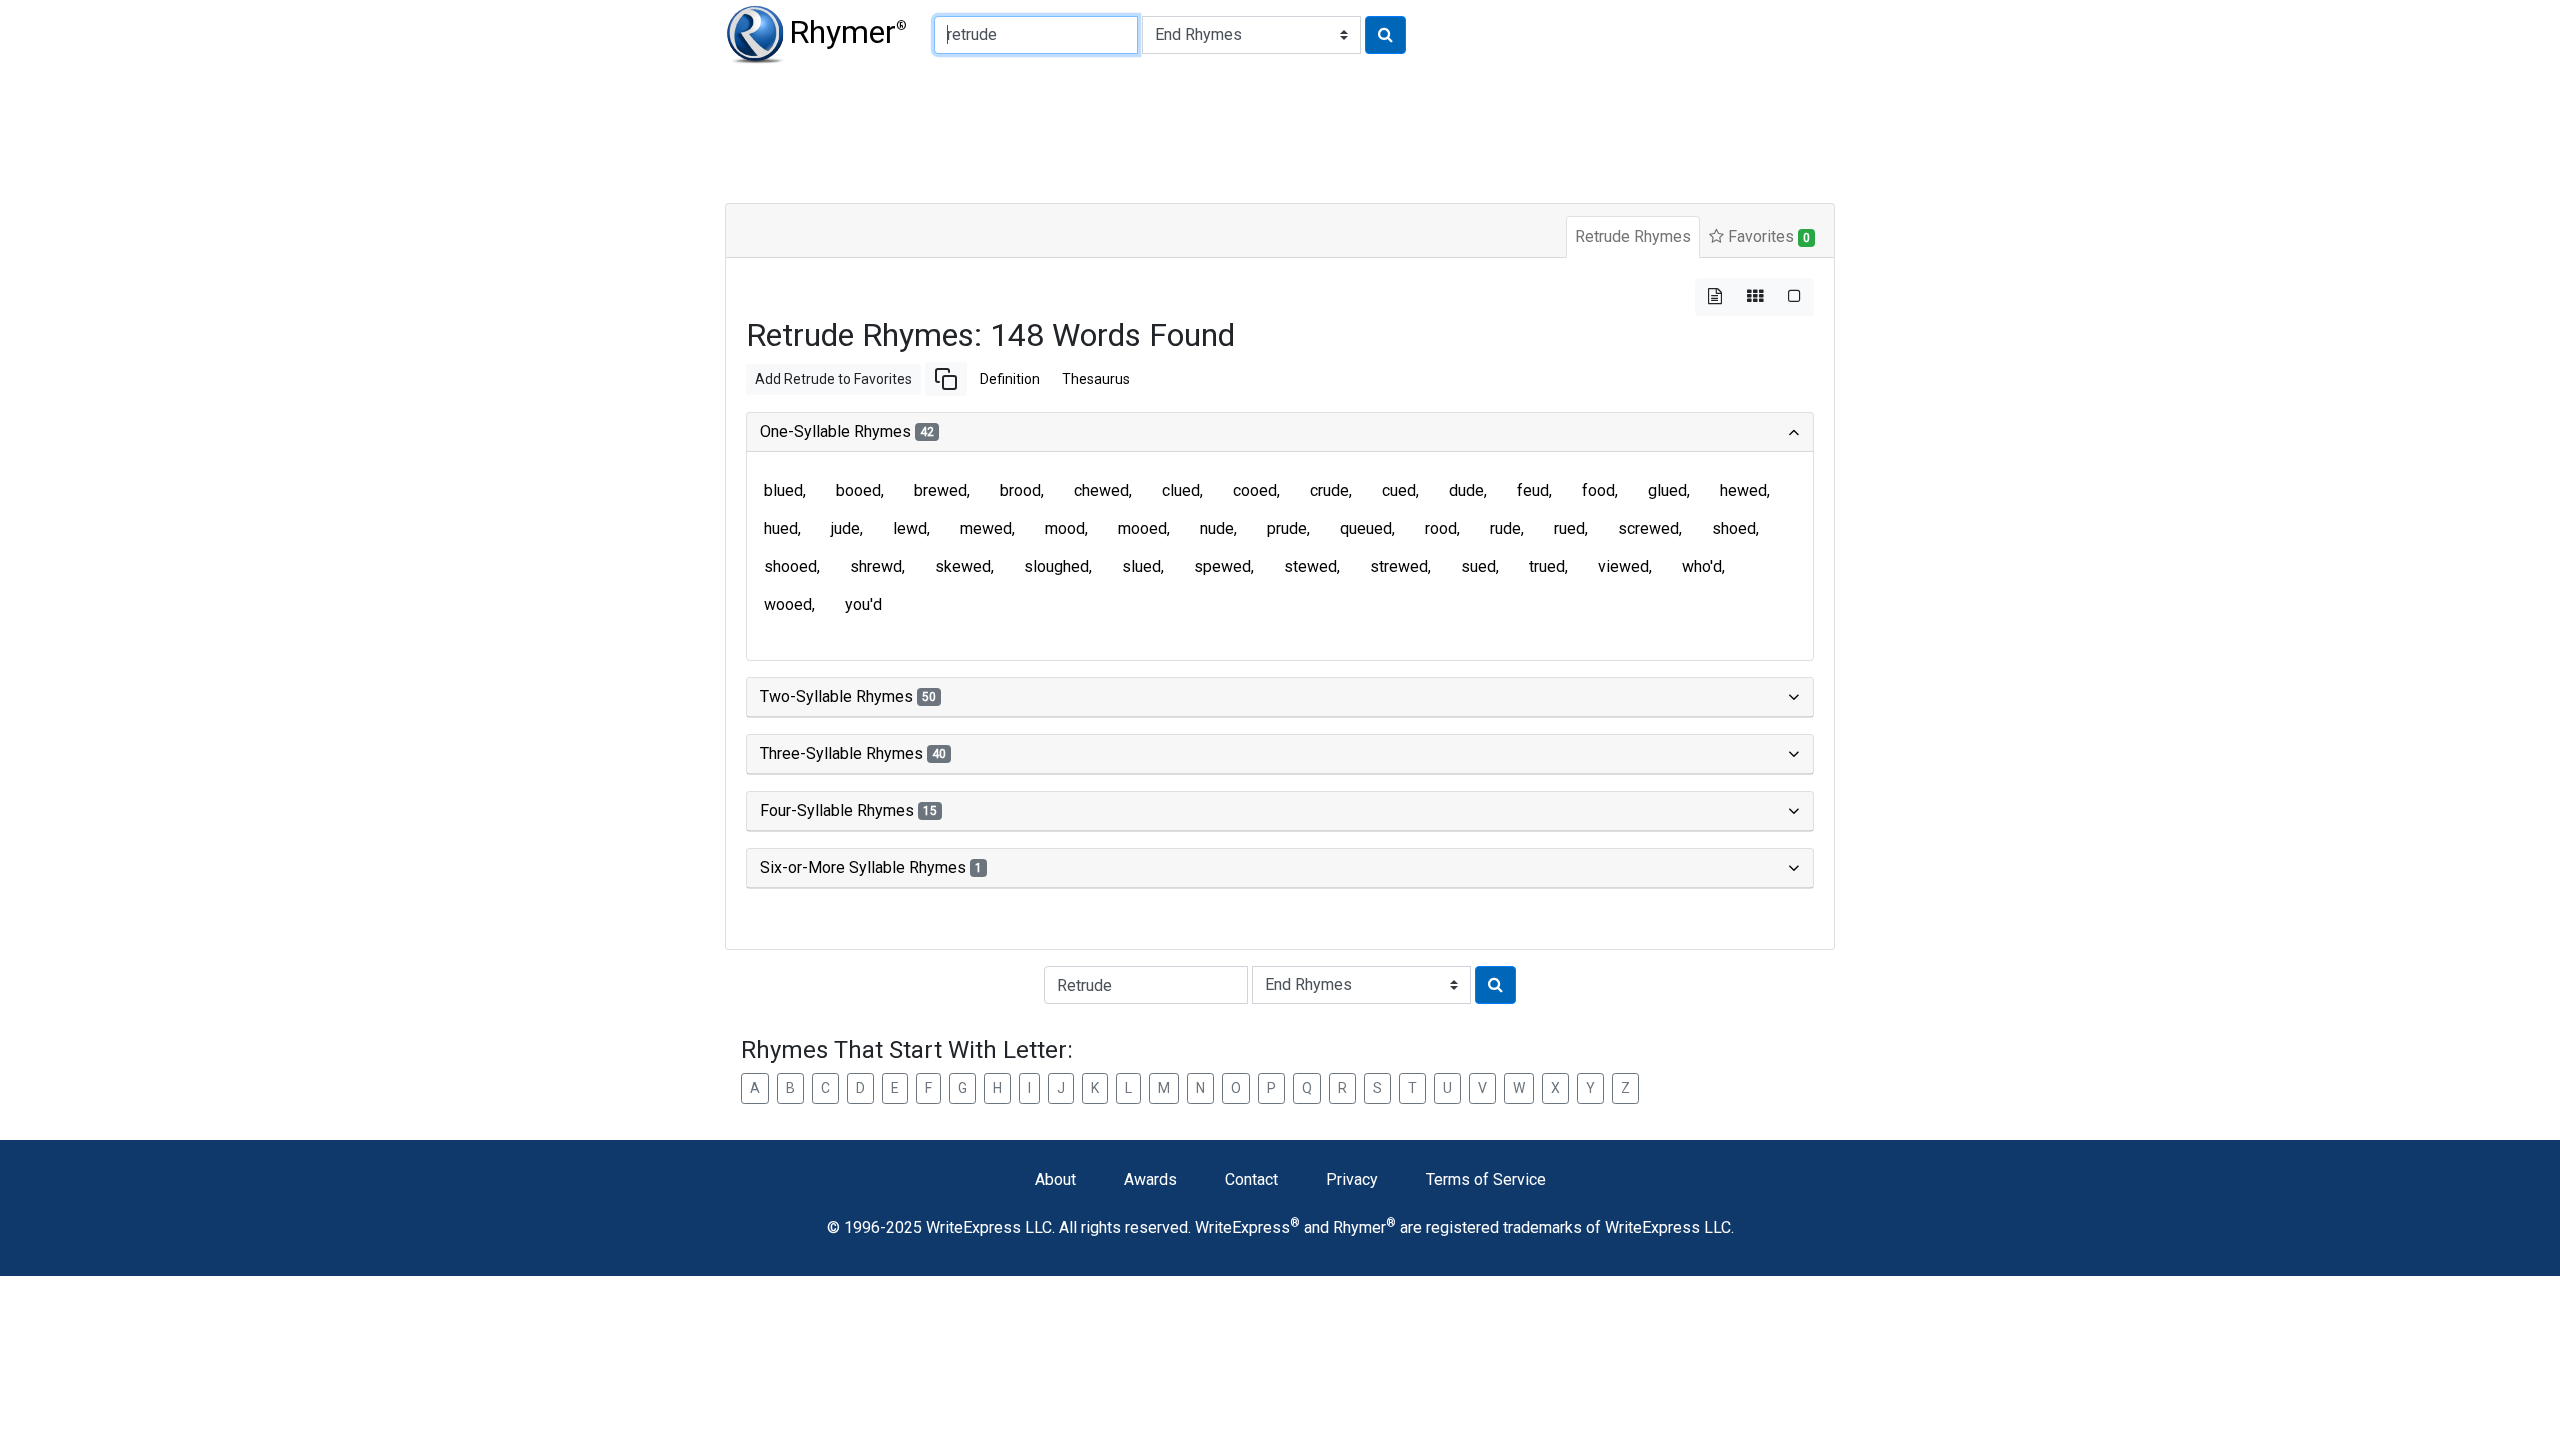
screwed (1648, 528)
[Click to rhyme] (1385, 35)
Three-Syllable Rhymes (853, 753)
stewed (1310, 566)
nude (1217, 528)
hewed (1743, 490)
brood (1020, 490)
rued (1569, 528)
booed (858, 490)
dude (1466, 490)
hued (781, 528)
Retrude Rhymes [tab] (1633, 236)
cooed (1255, 490)
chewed (1101, 490)
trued (1547, 566)
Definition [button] (1010, 379)
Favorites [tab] (1767, 236)
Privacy (1352, 1179)
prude (1287, 528)
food (1598, 490)
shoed (1734, 528)
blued (783, 490)
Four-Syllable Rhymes (848, 810)
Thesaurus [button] (1096, 379)
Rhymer (848, 32)
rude (1505, 528)
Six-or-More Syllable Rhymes (871, 867)
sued (1478, 566)
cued (1399, 490)
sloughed (1056, 566)
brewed (940, 490)
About (1055, 1179)
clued (1181, 490)
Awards (1150, 1179)
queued (1366, 528)
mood (1065, 528)
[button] (946, 379)
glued (1667, 490)
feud (1533, 490)
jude (845, 528)
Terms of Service (1486, 1179)
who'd (1702, 566)
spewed (1222, 566)
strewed (1399, 566)
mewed (986, 528)
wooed (788, 604)
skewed (963, 566)
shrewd (876, 566)
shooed (790, 566)
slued (1141, 566)
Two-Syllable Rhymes (848, 696)
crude (1329, 490)
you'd (863, 604)
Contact (1251, 1179)
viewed (1623, 566)
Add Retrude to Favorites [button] (833, 379)
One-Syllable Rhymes (847, 431)
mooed (1142, 528)
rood (1441, 528)
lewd (910, 528)
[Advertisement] (1210, 130)
